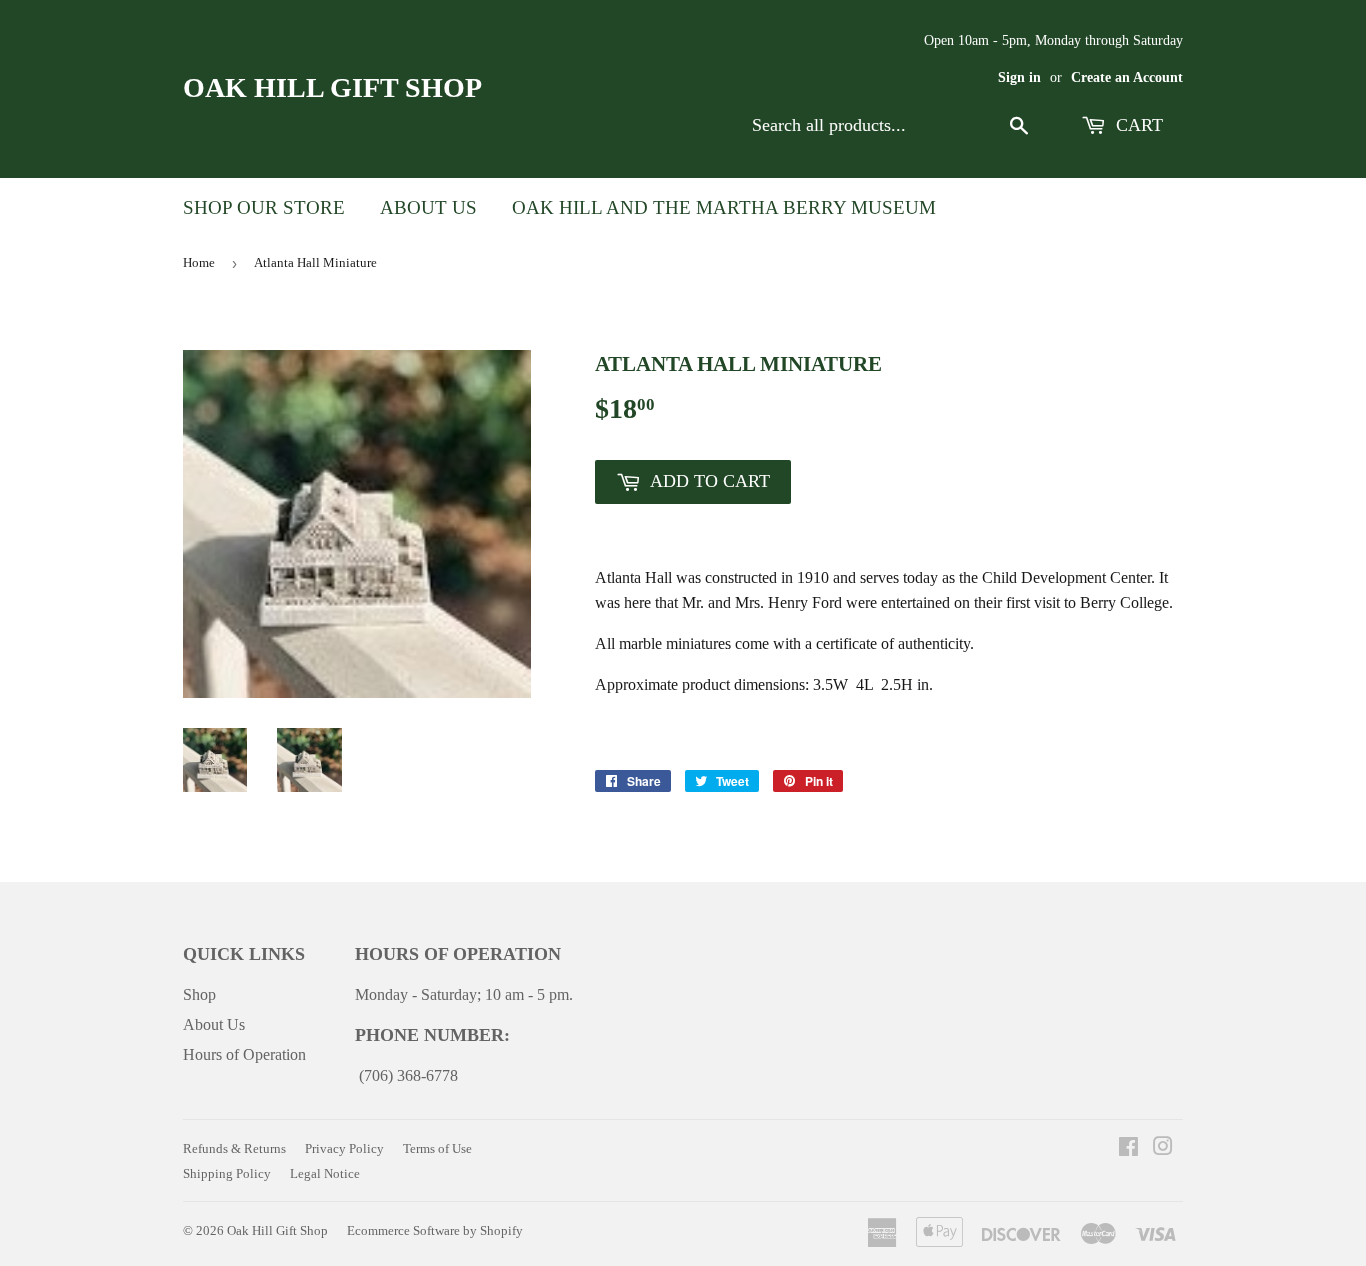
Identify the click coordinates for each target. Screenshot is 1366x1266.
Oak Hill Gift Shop (332, 87)
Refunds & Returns (234, 1148)
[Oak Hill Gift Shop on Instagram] (1163, 1148)
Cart (1137, 125)
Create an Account (1127, 77)
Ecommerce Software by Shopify (435, 1230)
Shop (199, 994)
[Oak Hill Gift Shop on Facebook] (1128, 1148)
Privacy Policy (344, 1148)
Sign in (1019, 77)
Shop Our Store (264, 207)
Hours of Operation (244, 1054)
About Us (428, 207)
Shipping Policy (227, 1173)
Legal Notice (325, 1173)
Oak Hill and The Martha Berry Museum (724, 207)
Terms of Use (437, 1148)
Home (199, 262)
